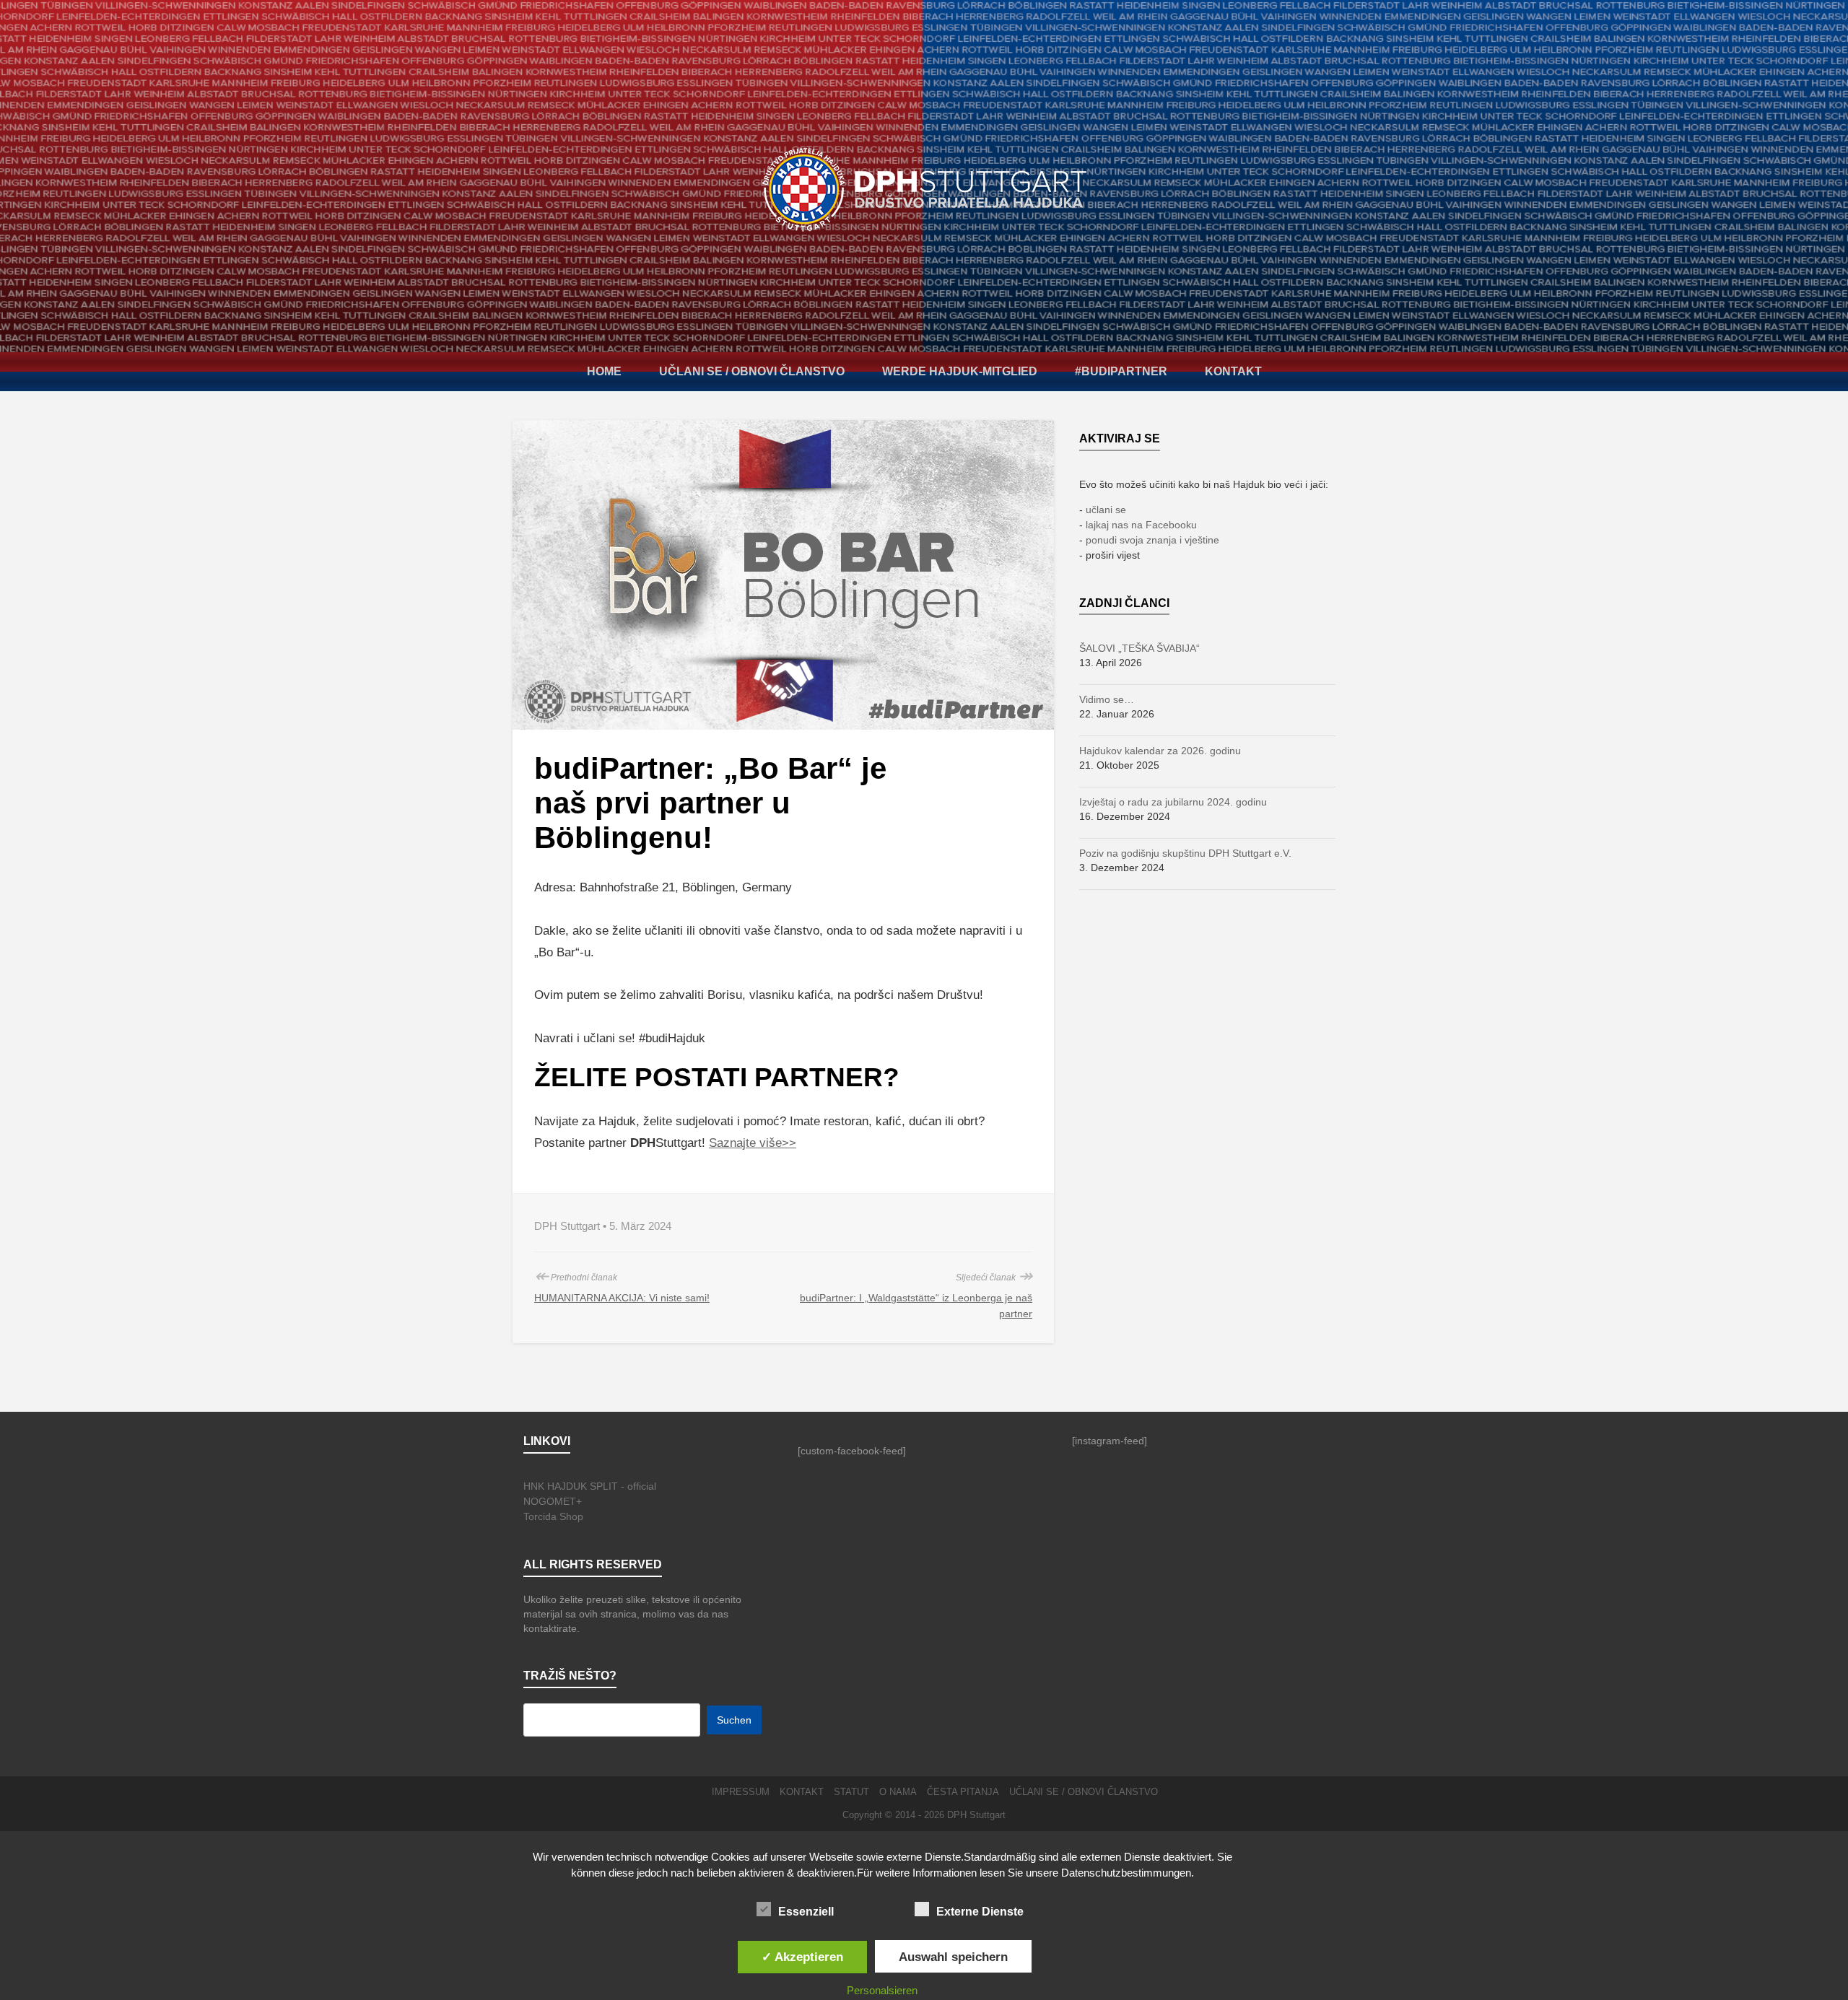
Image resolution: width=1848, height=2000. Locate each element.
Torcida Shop (553, 1516)
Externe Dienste (980, 1912)
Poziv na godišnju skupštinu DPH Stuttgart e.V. (1185, 853)
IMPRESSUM (741, 1792)
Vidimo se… (1107, 699)
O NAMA (898, 1792)
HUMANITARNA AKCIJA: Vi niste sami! (622, 1298)
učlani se (1106, 510)
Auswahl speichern (953, 1957)
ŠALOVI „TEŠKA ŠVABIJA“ (1139, 648)
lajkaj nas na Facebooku (1141, 525)
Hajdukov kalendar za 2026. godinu (1160, 751)
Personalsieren (882, 1990)
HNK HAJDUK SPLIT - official (590, 1486)
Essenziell (806, 1912)
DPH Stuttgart (976, 1815)
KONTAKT (1233, 371)
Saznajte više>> (753, 1143)
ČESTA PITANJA (963, 1792)
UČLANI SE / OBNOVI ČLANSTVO (752, 371)
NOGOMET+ (553, 1501)
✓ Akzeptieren (802, 1957)
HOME (604, 371)
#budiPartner (1121, 371)
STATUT (851, 1792)
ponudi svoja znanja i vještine (1152, 540)
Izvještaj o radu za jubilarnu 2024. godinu (1173, 802)
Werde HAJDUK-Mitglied (960, 371)
